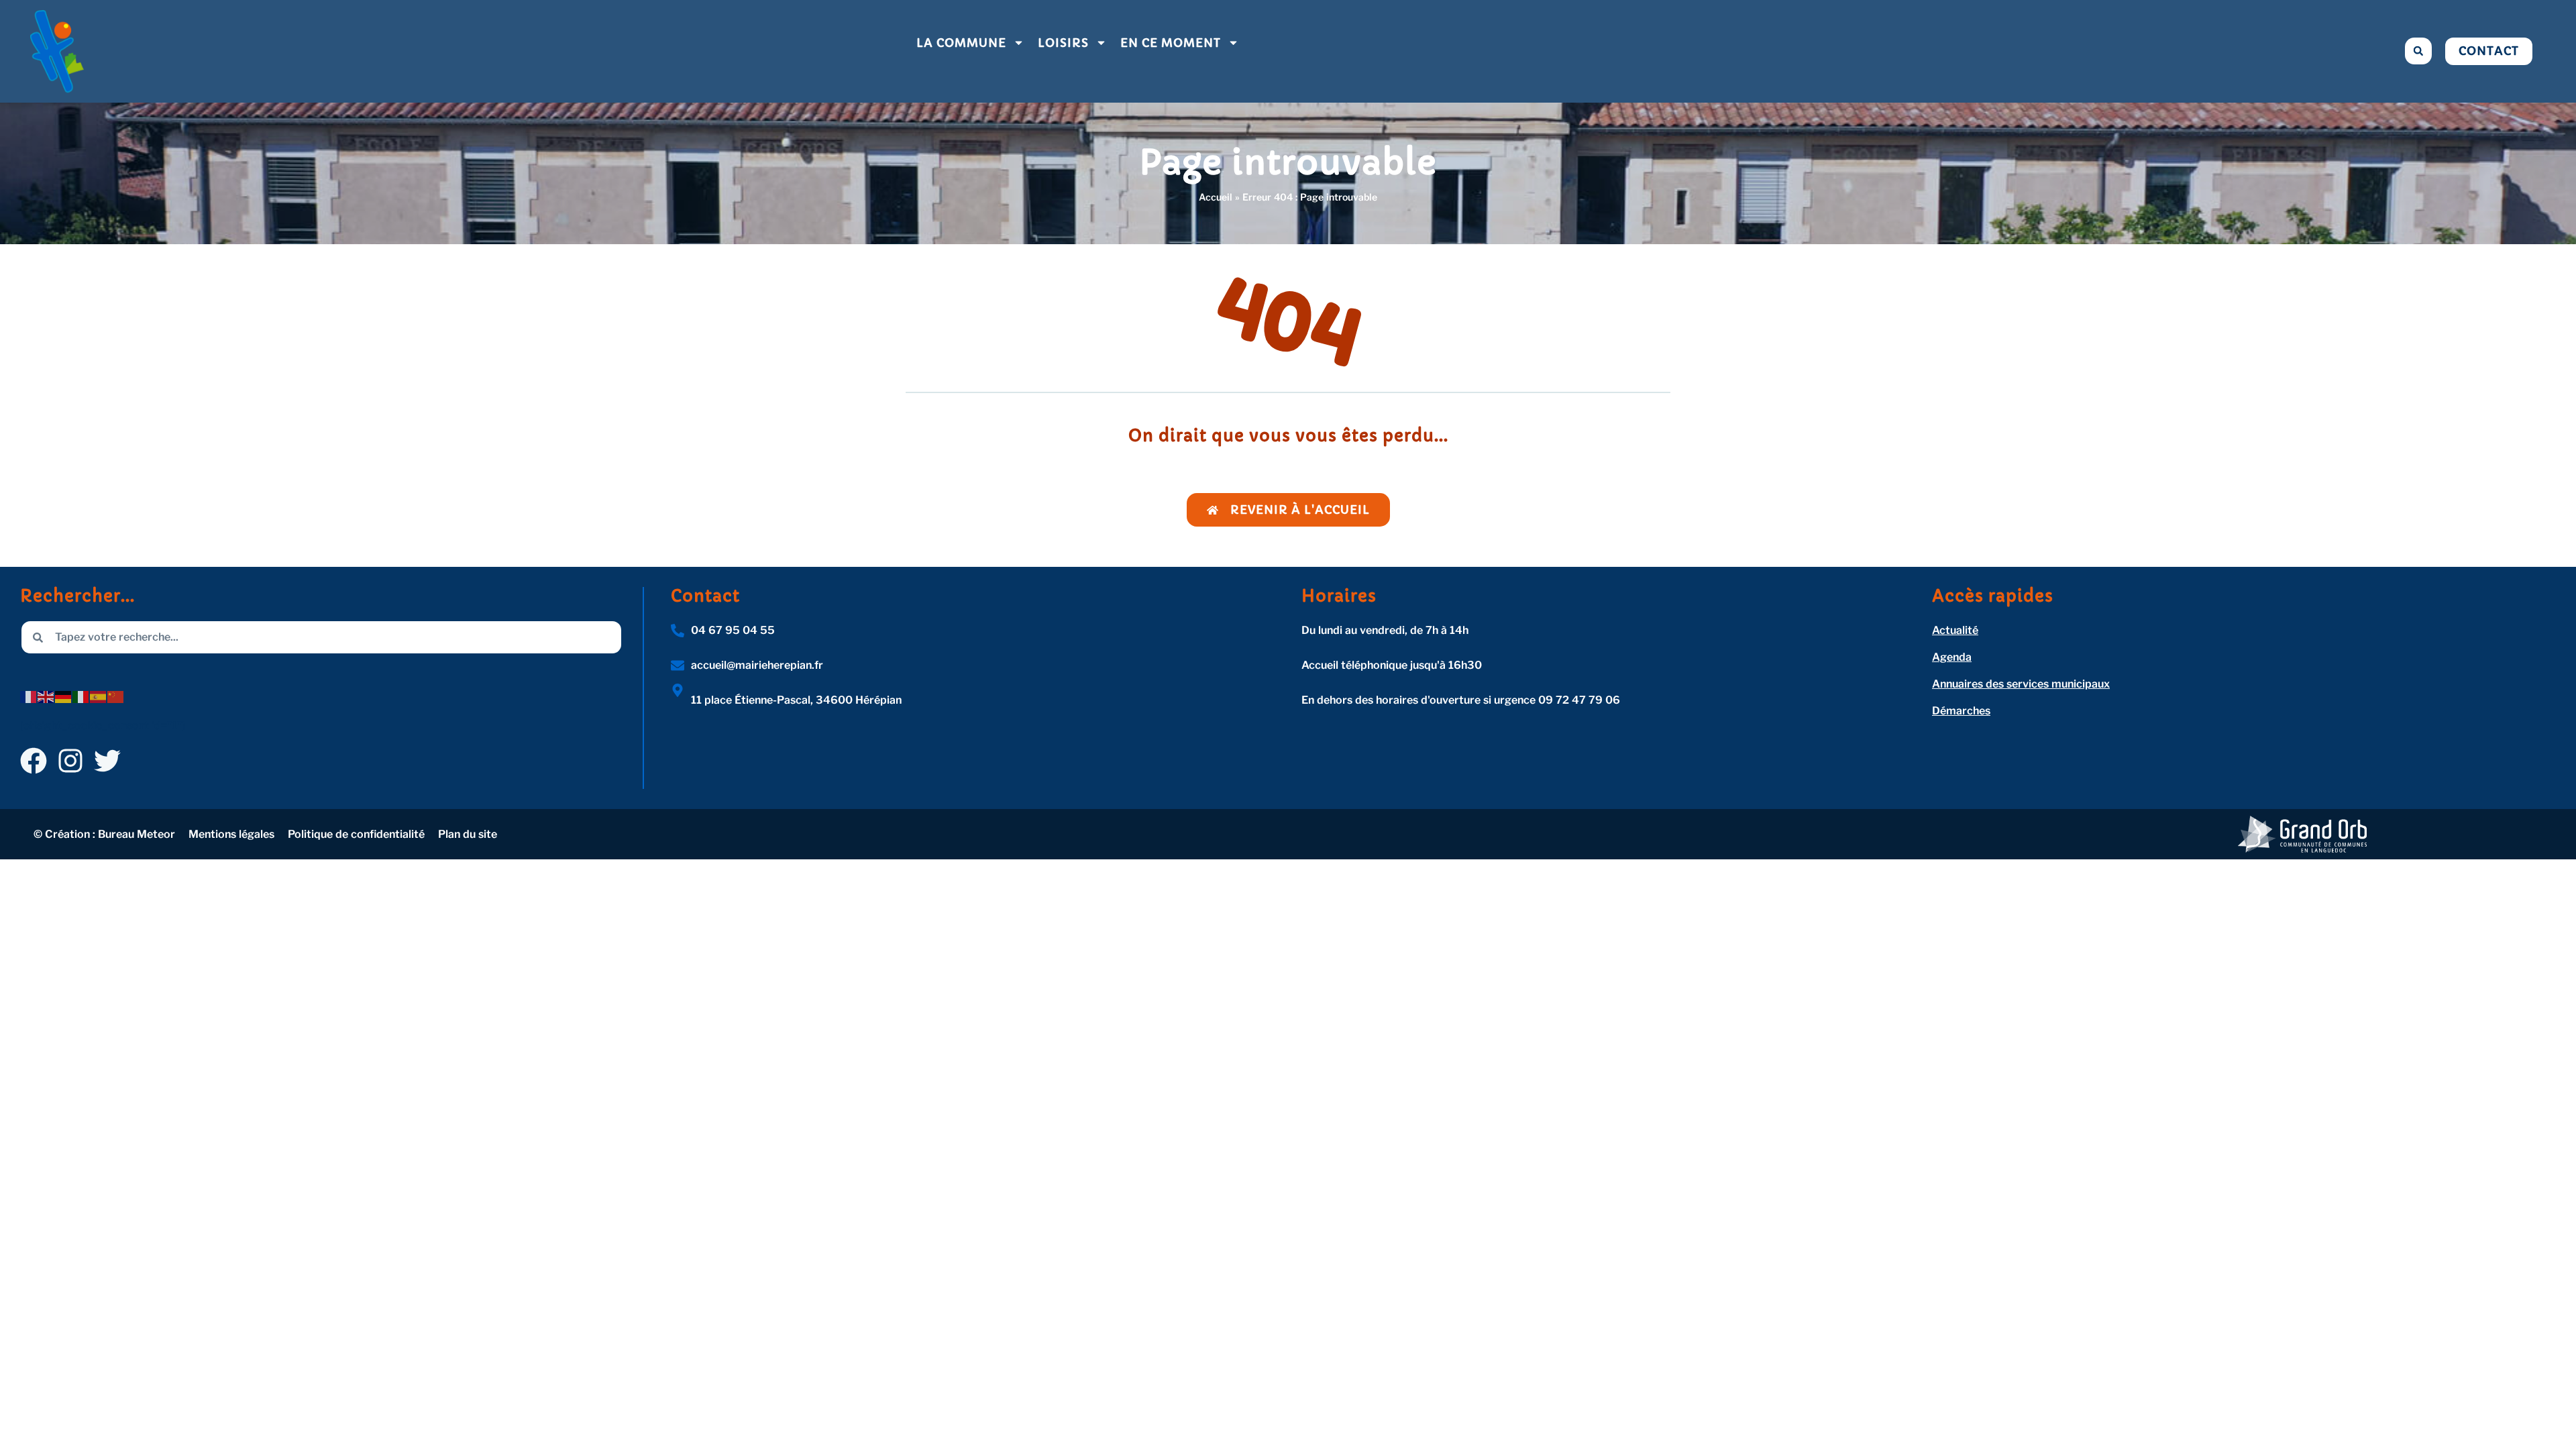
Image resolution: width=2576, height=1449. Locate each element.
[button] (2418, 51)
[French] (29, 696)
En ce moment (1171, 43)
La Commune (961, 43)
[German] (64, 696)
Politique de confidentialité (356, 834)
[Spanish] (99, 696)
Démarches (1961, 711)
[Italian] (81, 696)
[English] (46, 696)
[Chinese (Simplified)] (116, 696)
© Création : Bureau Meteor (104, 834)
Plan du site (468, 834)
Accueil (1216, 197)
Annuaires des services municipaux (2021, 684)
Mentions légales (231, 834)
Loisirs (1063, 43)
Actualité (1955, 630)
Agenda (1952, 657)
